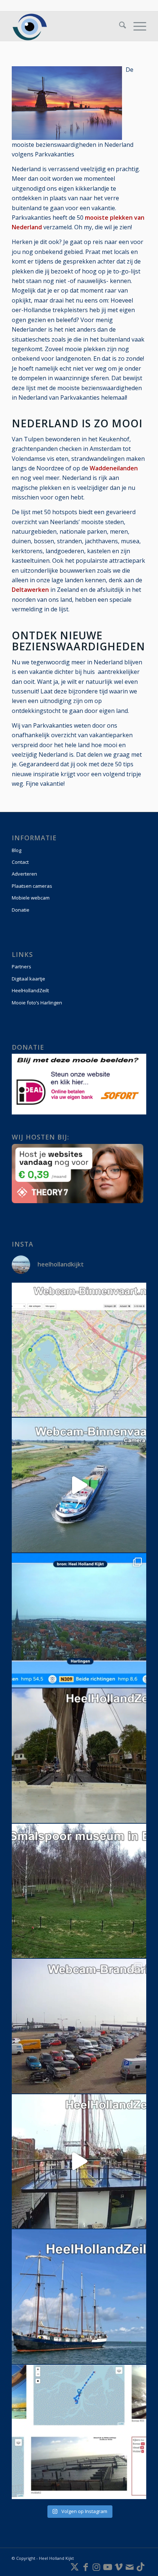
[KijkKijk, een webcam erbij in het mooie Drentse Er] (79, 1891)
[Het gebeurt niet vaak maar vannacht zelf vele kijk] (79, 1485)
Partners (21, 967)
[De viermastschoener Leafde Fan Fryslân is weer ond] (79, 2162)
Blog (17, 850)
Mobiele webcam (31, 898)
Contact (20, 862)
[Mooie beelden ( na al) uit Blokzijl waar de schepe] (79, 1756)
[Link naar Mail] (130, 2567)
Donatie (21, 910)
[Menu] (136, 26)
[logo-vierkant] (65, 26)
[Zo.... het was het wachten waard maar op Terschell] (79, 2026)
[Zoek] (119, 26)
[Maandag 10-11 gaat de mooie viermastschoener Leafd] (79, 2297)
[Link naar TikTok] (141, 2567)
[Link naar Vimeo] (119, 2567)
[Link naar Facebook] (86, 2567)
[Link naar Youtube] (108, 2567)
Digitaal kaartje (28, 979)
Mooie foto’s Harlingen (37, 1003)
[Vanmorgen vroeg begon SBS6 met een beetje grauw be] (79, 1621)
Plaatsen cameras (32, 886)
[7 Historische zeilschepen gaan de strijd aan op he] (79, 2432)
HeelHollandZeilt (30, 990)
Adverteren (24, 874)
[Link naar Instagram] (97, 2567)
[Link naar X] (75, 2567)
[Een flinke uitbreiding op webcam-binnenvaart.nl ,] (79, 1350)
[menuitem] (119, 26)
